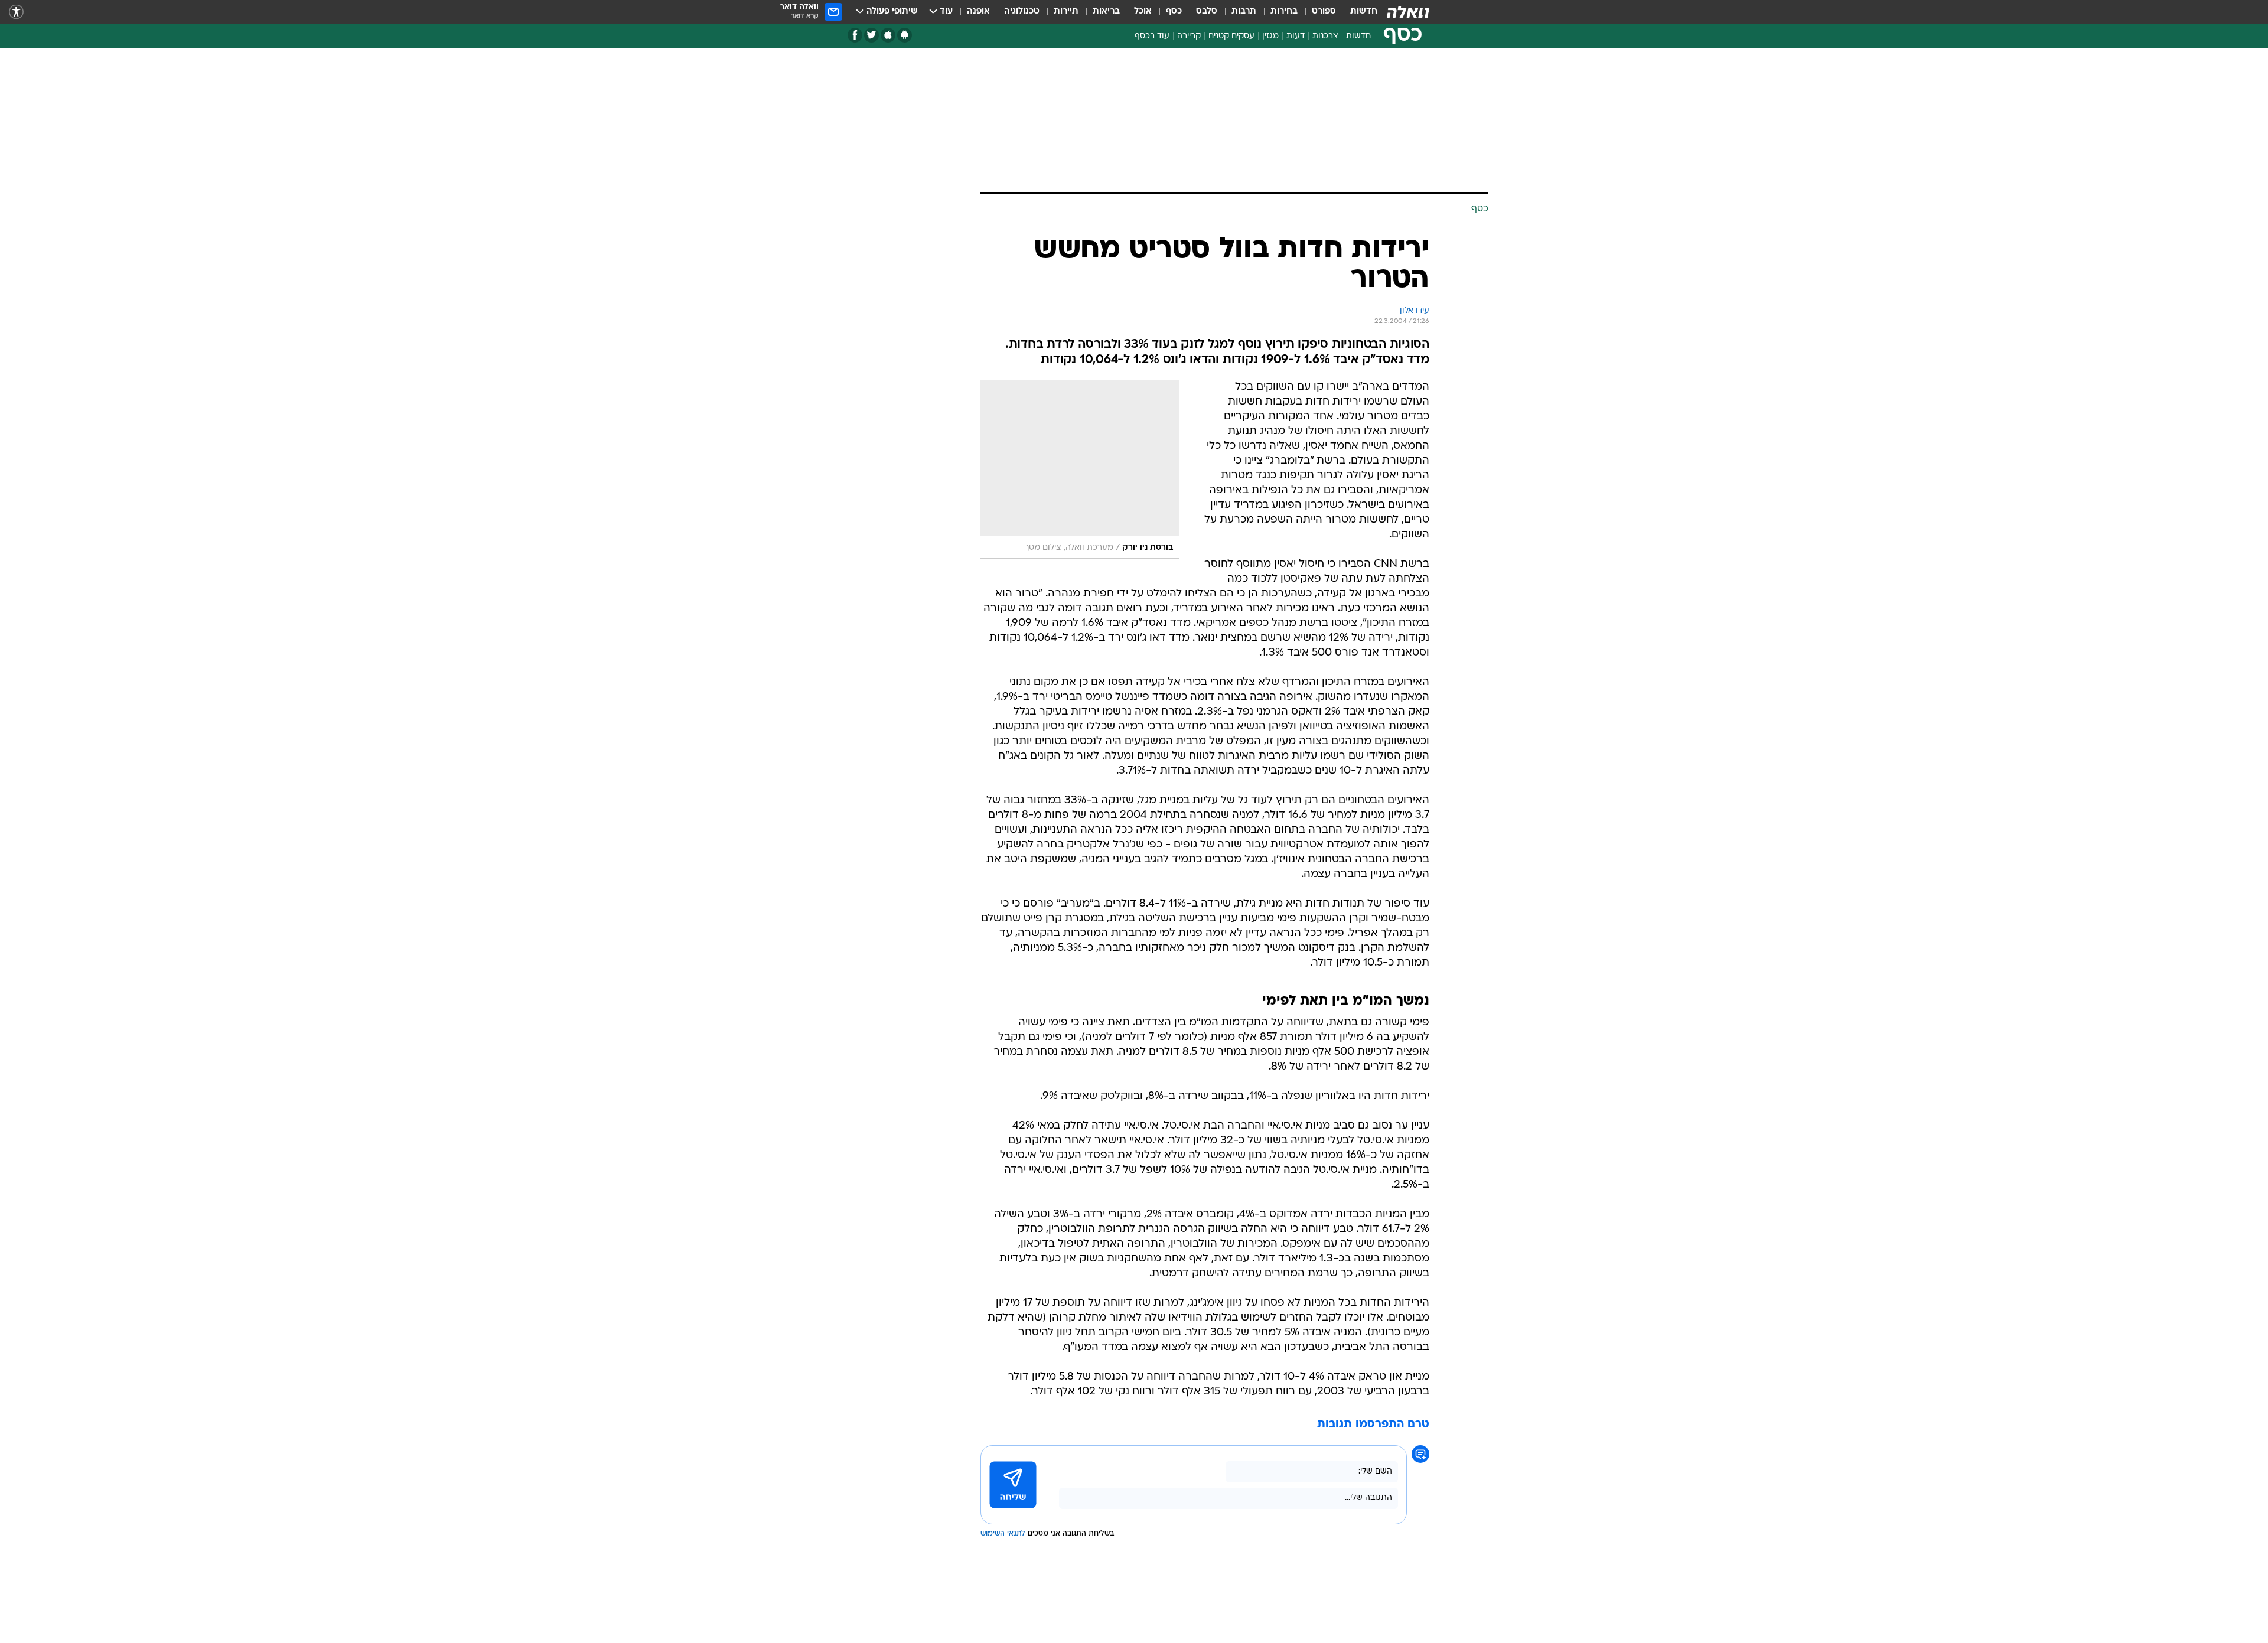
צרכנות (1325, 36)
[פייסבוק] (855, 35)
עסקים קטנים (1231, 36)
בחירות (1284, 12)
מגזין (1270, 36)
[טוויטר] (871, 35)
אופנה (978, 12)
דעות (1296, 36)
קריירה (1189, 36)
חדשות (1364, 12)
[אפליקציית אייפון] (888, 35)
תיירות (1066, 12)
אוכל (1143, 12)
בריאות (1106, 12)
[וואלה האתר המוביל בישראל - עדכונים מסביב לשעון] (1408, 12)
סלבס (1207, 12)
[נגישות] (16, 12)
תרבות (1244, 12)
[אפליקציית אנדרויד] (905, 35)
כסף (1174, 12)
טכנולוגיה (1022, 12)
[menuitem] (1357, 12)
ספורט (1324, 12)
